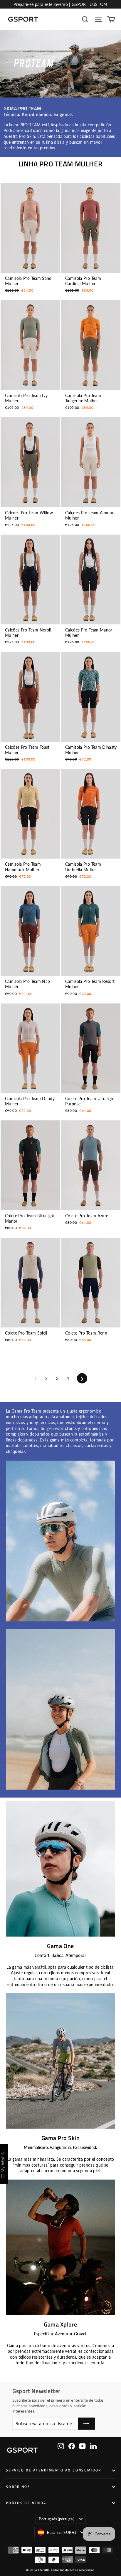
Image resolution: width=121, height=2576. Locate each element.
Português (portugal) (57, 2519)
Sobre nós (18, 2487)
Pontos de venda (26, 2503)
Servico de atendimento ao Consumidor (54, 2470)
